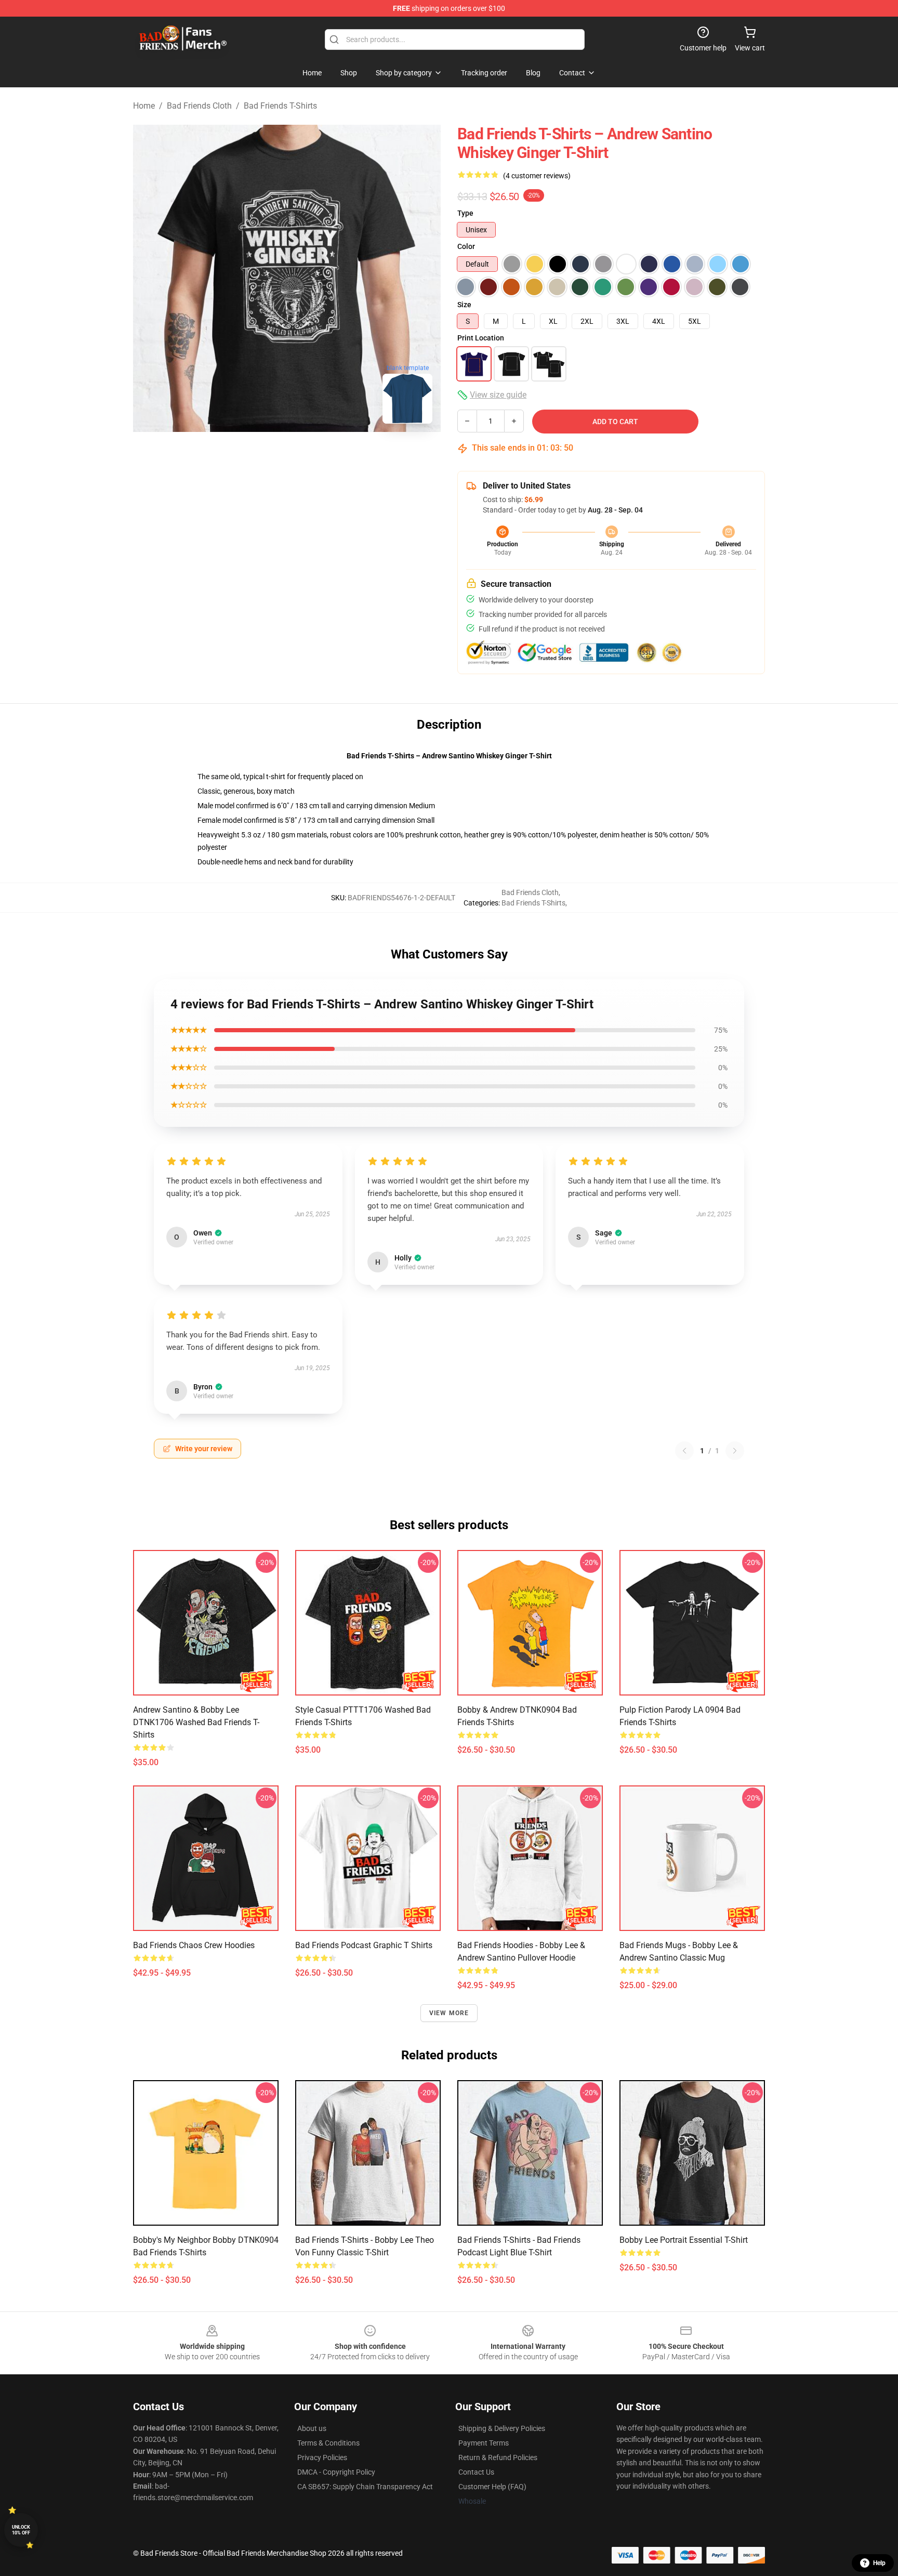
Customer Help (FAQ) (492, 2487)
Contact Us (476, 2472)
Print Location (481, 338)
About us (312, 2428)
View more (449, 2013)
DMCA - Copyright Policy (336, 2472)
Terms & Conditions (328, 2443)
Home (144, 106)
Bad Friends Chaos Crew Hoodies (194, 1945)
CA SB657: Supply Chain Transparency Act (365, 2487)
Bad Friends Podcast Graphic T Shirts (364, 1945)
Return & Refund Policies (498, 2457)
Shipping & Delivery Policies (502, 2428)
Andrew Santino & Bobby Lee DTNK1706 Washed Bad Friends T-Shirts (196, 1722)
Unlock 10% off (21, 2530)
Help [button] (879, 2563)
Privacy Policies (322, 2457)
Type (465, 213)
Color (466, 246)
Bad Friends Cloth (199, 106)
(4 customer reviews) (537, 176)
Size (464, 305)
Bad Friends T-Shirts (280, 106)
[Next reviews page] (735, 1451)
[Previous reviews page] (684, 1451)
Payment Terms (484, 2443)
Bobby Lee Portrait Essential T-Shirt (684, 2240)
